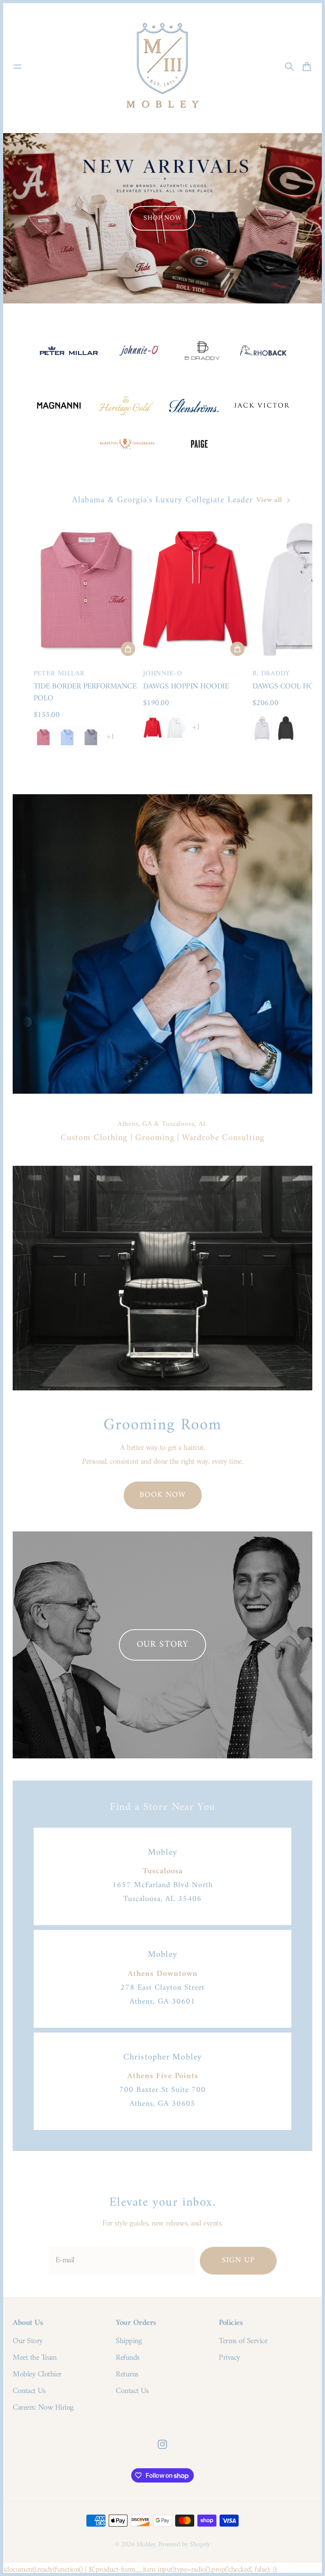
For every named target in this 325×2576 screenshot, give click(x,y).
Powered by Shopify (184, 2545)
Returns (127, 2375)
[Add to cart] (128, 649)
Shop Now (162, 218)
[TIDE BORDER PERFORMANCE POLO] (86, 589)
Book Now (163, 1495)
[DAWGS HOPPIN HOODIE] (195, 589)
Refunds (128, 2358)
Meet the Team (35, 2358)
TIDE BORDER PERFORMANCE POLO (85, 693)
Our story (162, 1645)
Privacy (229, 2358)
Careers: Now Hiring (43, 2408)
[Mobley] (162, 67)
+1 (111, 737)
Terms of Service (243, 2341)
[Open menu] (17, 67)
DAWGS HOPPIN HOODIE (186, 687)
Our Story (28, 2341)
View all (269, 500)
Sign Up (238, 2260)
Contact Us (29, 2391)
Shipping (129, 2341)
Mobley (146, 2545)
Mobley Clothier (37, 2375)
